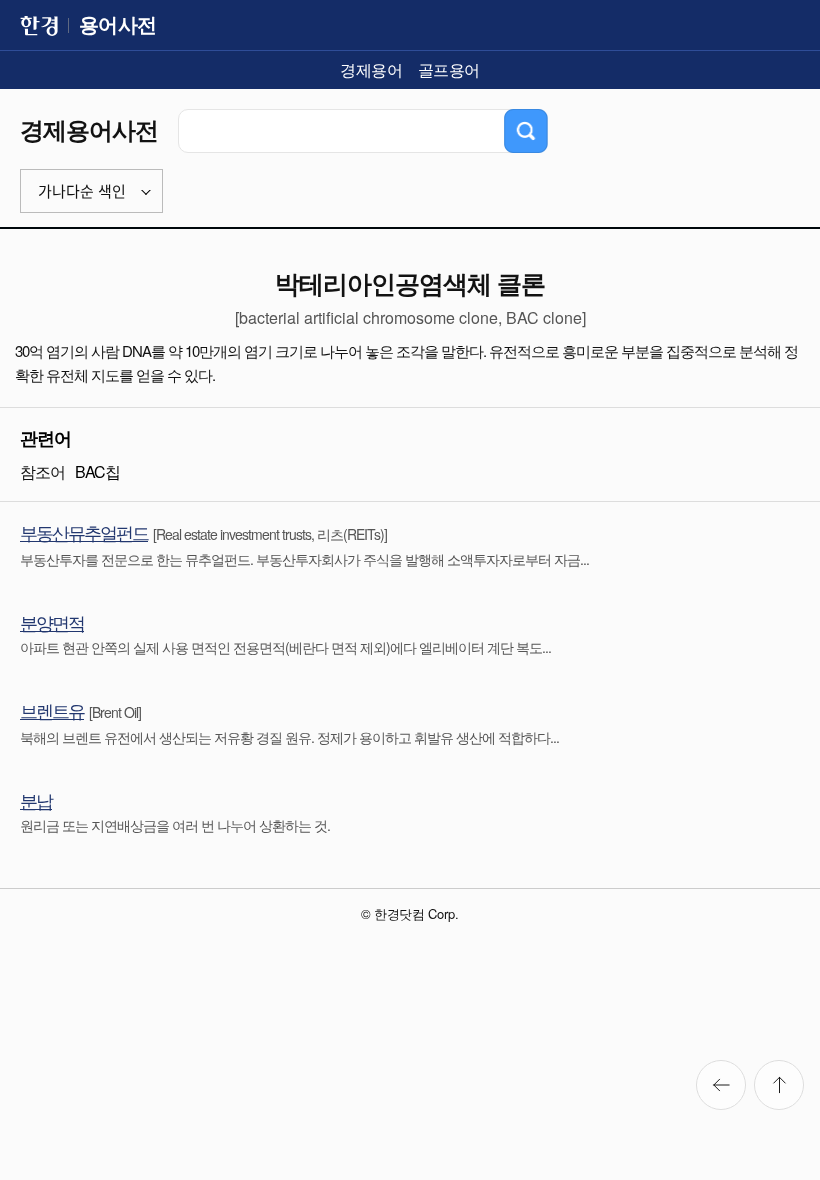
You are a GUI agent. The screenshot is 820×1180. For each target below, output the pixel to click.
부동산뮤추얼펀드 (84, 532)
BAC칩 (97, 471)
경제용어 (371, 69)
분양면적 (52, 622)
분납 (36, 800)
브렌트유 (52, 710)
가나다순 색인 (82, 191)
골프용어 (449, 69)
